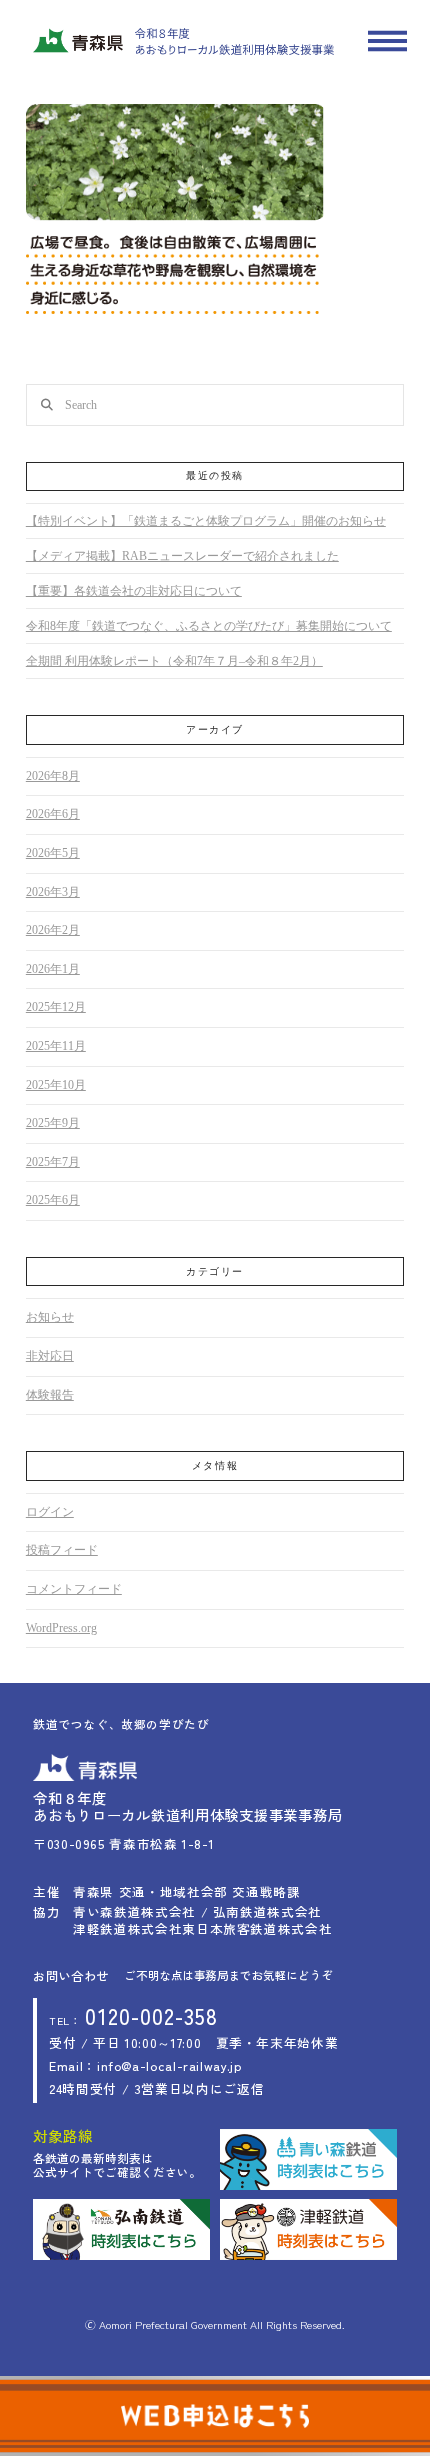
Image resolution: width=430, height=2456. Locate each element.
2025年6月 (53, 1200)
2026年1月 (53, 969)
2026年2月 (53, 930)
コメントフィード (74, 1589)
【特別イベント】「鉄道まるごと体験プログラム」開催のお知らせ (206, 521)
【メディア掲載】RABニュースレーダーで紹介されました (182, 556)
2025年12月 (56, 1007)
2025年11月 (56, 1046)
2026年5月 (53, 853)
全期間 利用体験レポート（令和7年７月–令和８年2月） (174, 661)
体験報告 (50, 1395)
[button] (387, 41)
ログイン (50, 1512)
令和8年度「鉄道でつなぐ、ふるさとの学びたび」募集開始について (209, 626)
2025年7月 (53, 1162)
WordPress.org (61, 1628)
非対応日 (50, 1356)
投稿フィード (62, 1550)
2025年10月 (56, 1085)
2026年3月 (53, 892)
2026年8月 (53, 776)
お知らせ (50, 1317)
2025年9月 (53, 1123)
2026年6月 (53, 814)
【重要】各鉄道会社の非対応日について (134, 591)
